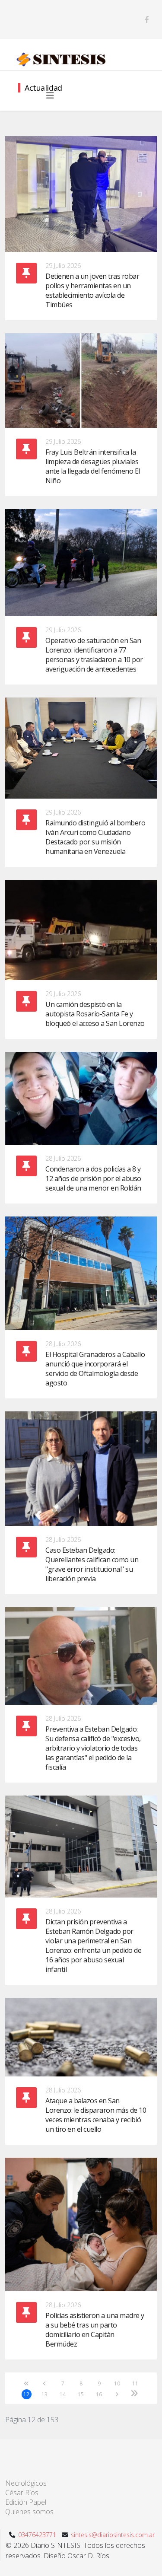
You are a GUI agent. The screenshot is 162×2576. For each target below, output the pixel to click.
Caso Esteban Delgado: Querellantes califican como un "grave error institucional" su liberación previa (92, 1564)
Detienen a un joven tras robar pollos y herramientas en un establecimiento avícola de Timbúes (92, 290)
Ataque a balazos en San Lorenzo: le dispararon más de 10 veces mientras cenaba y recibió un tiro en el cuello (96, 2115)
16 (99, 2394)
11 (135, 2383)
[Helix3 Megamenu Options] (50, 96)
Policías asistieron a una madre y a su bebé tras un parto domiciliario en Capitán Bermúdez (95, 2330)
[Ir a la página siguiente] (117, 2394)
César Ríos (22, 2493)
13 (44, 2394)
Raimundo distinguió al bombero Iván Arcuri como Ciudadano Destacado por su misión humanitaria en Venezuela (95, 837)
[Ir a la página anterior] (45, 2383)
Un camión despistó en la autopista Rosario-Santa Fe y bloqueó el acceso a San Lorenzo (95, 1014)
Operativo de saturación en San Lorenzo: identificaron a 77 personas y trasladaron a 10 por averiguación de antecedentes (94, 655)
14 (62, 2394)
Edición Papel (26, 2502)
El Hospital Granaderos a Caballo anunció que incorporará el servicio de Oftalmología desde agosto (95, 1369)
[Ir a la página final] (135, 2393)
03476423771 (37, 2535)
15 (81, 2394)
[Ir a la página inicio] (27, 2383)
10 (117, 2383)
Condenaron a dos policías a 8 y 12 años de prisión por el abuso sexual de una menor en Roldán (93, 1178)
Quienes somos (29, 2512)
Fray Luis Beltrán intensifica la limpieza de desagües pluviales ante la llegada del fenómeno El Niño (93, 466)
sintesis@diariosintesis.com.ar (113, 2535)
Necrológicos (26, 2483)
